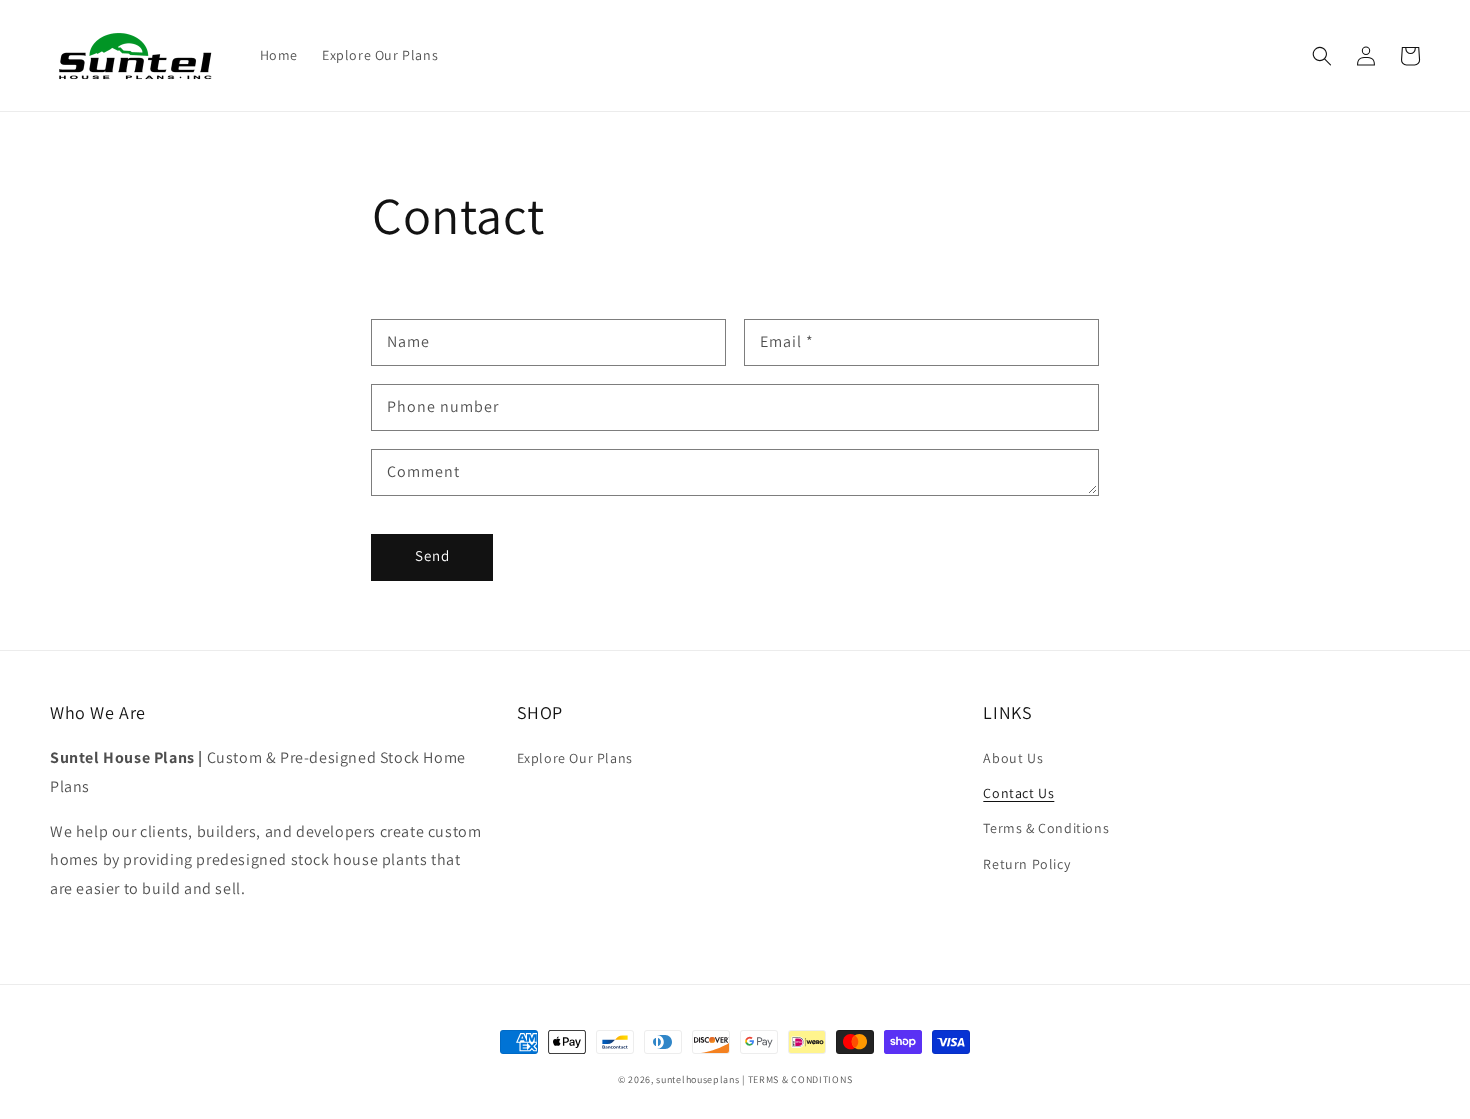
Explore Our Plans (575, 758)
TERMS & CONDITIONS (800, 1079)
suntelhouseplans (697, 1079)
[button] (1322, 56)
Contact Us (1018, 793)
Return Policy (1026, 864)
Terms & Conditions (1046, 828)
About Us (1013, 758)
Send (432, 555)
